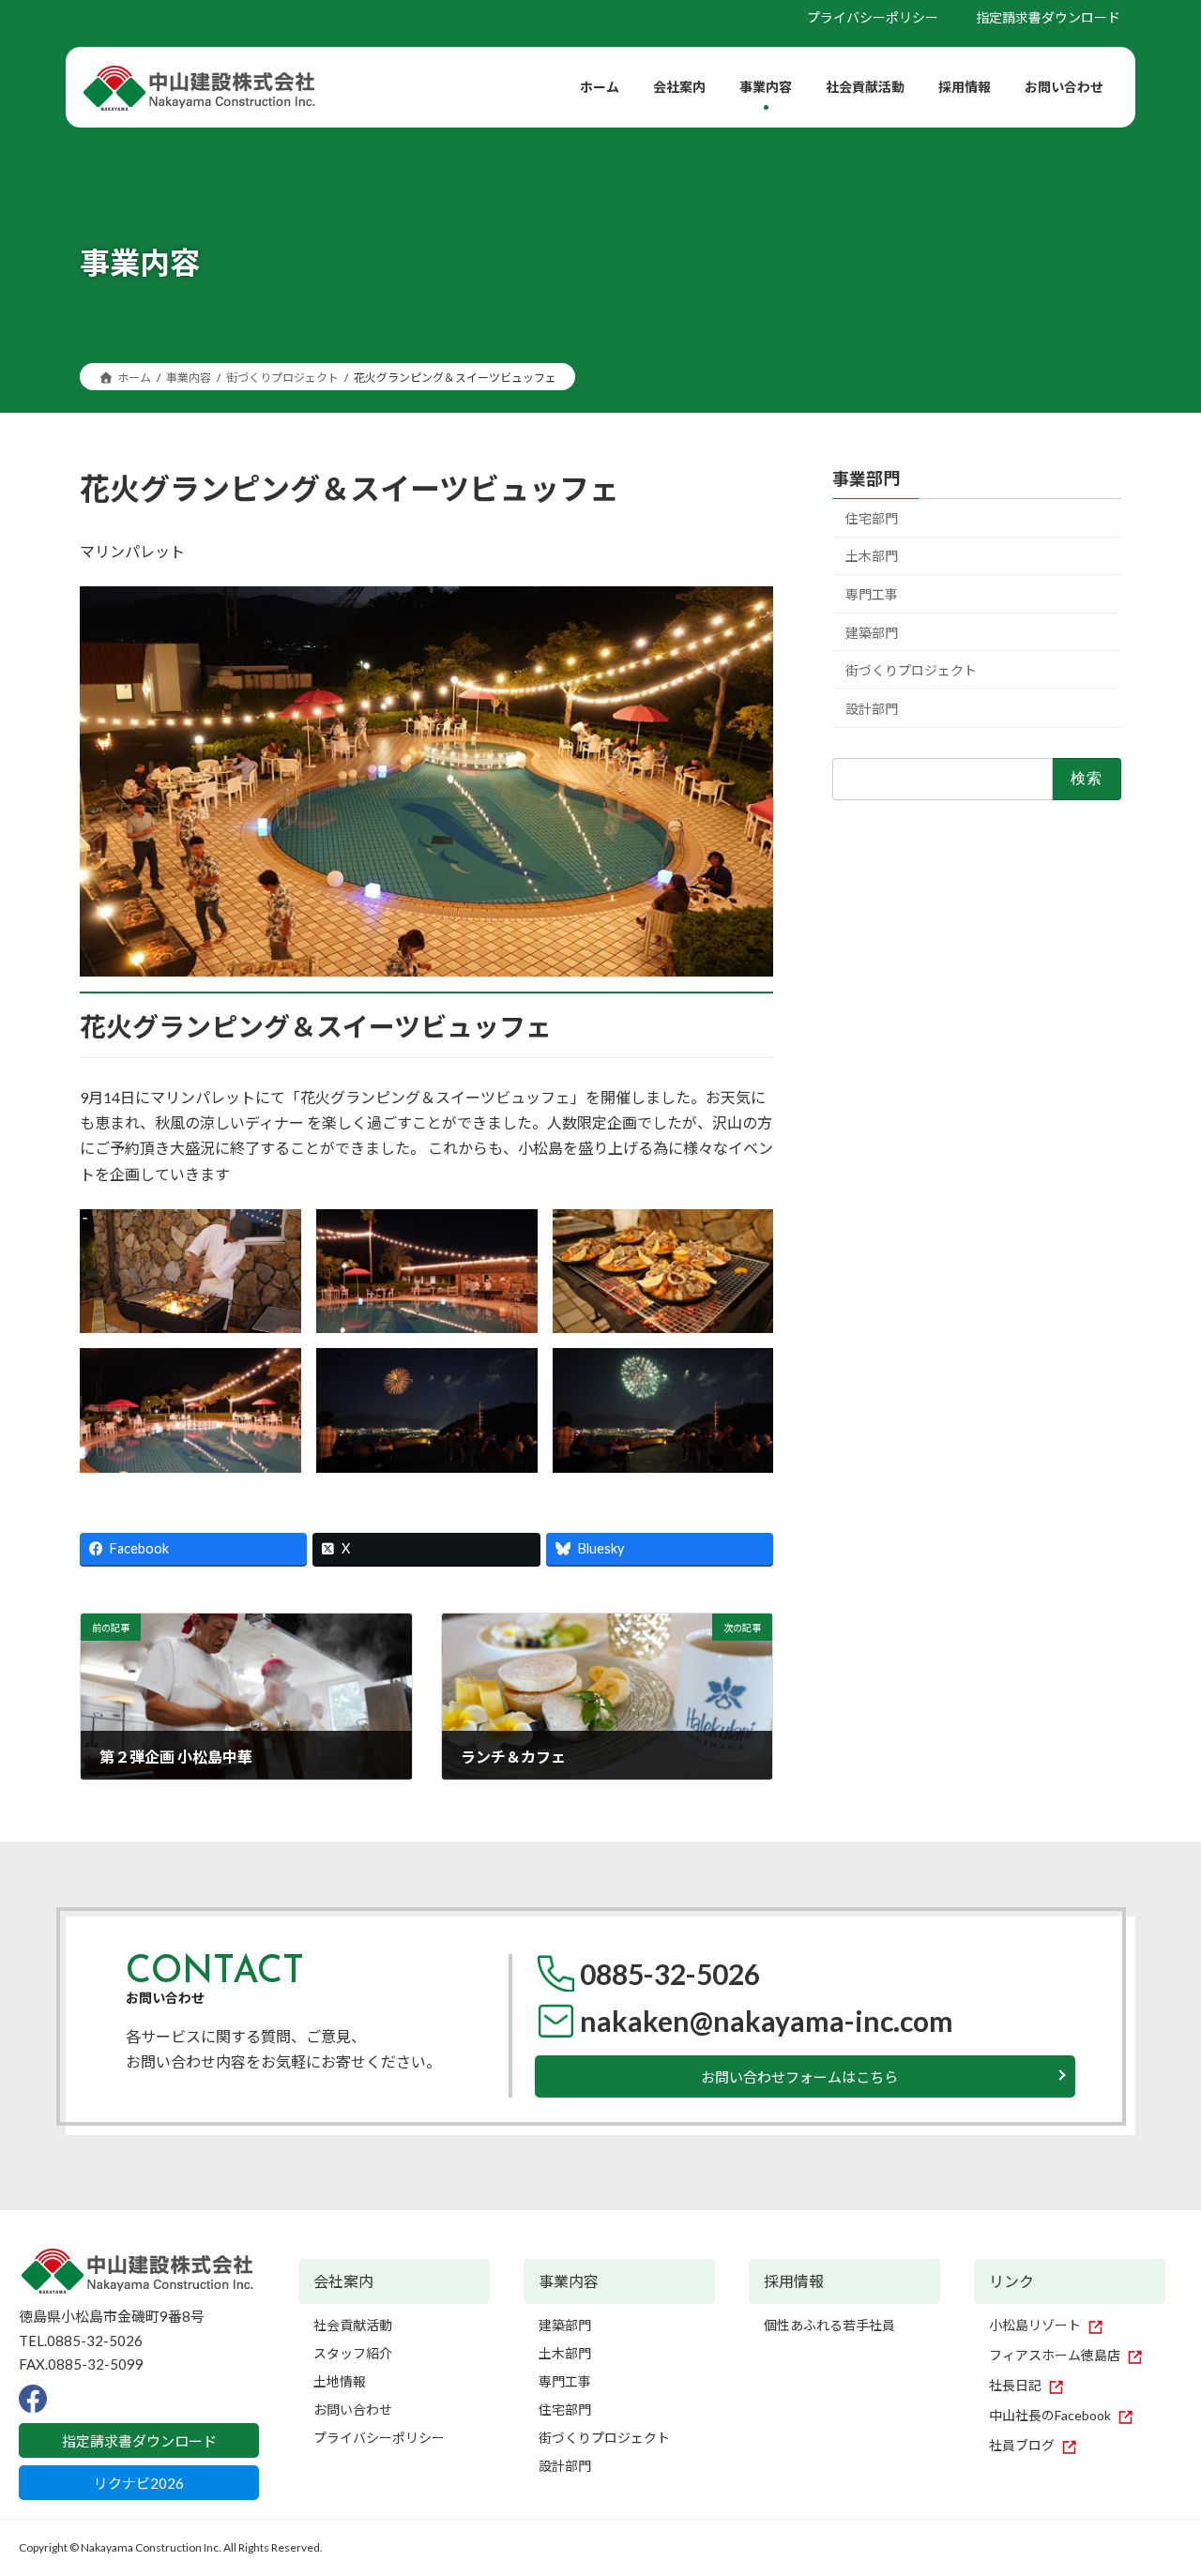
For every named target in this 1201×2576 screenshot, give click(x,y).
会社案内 (343, 2281)
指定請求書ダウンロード (1048, 17)
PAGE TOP (1156, 2482)
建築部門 (872, 633)
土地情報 (340, 2381)
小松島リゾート (1035, 2325)
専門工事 (872, 594)
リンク (1011, 2281)
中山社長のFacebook (1050, 2415)
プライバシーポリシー (873, 17)
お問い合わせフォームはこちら (799, 2077)
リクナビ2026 (139, 2482)
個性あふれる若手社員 (829, 2325)
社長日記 (1015, 2385)
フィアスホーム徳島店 (1055, 2355)
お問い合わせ (353, 2409)
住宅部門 (872, 518)
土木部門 (872, 556)
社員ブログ (1022, 2445)
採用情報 (794, 2281)
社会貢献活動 (353, 2325)
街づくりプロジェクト (911, 670)
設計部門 (872, 709)
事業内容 (569, 2281)
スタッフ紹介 (353, 2353)
